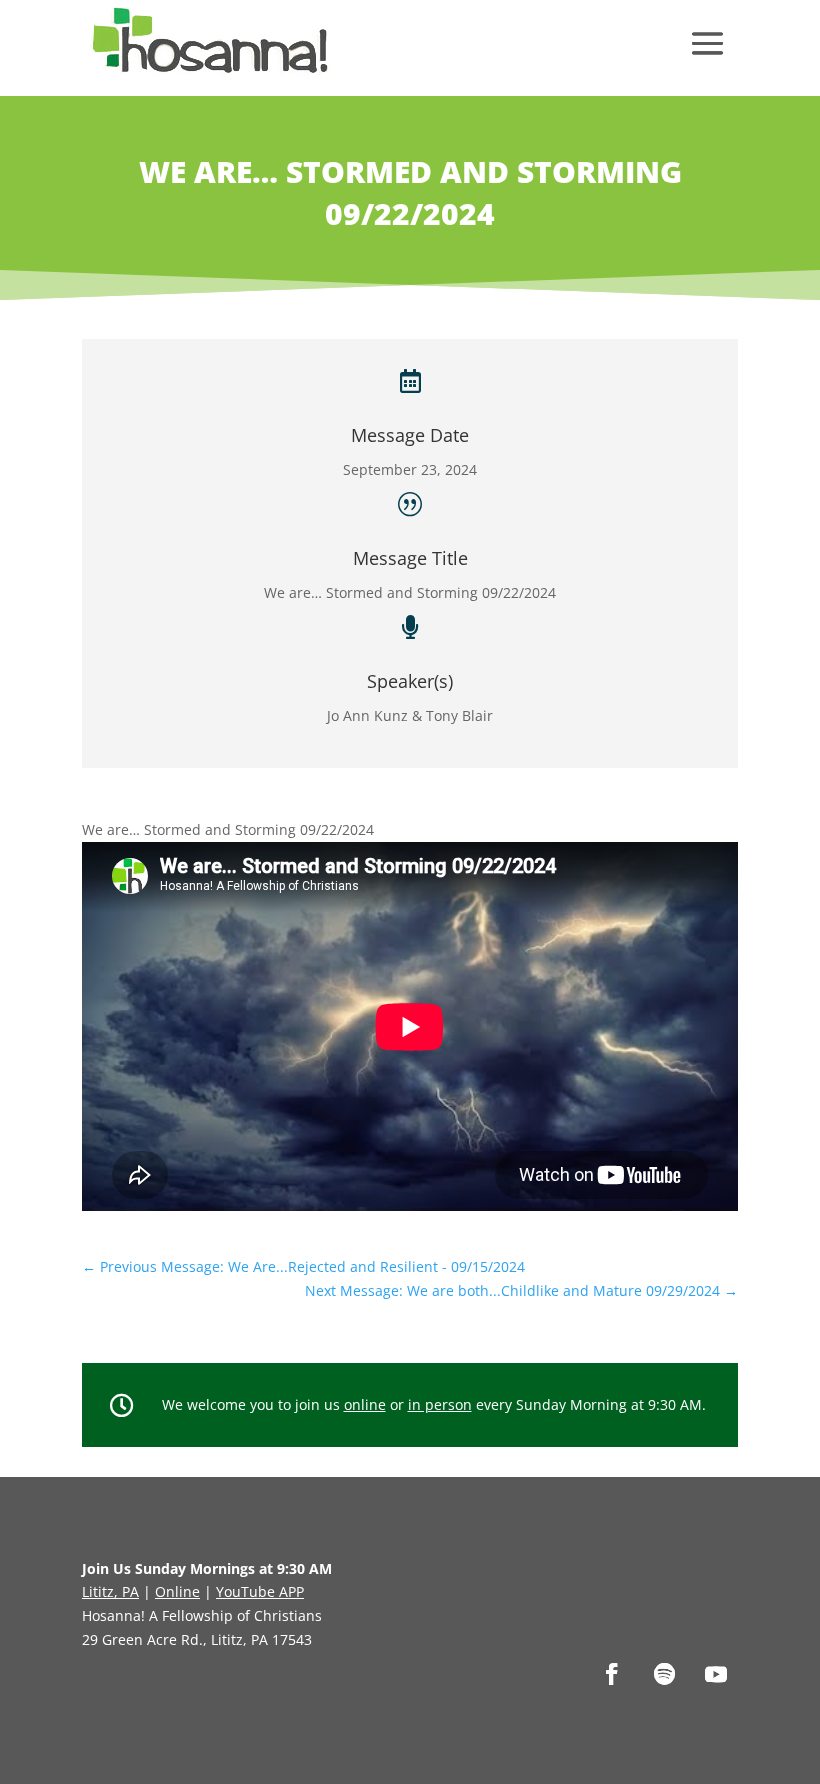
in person (440, 1404)
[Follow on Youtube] (716, 1674)
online (365, 1404)
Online (177, 1591)
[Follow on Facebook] (612, 1674)
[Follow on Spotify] (664, 1674)
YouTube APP (260, 1591)
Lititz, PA (110, 1591)
